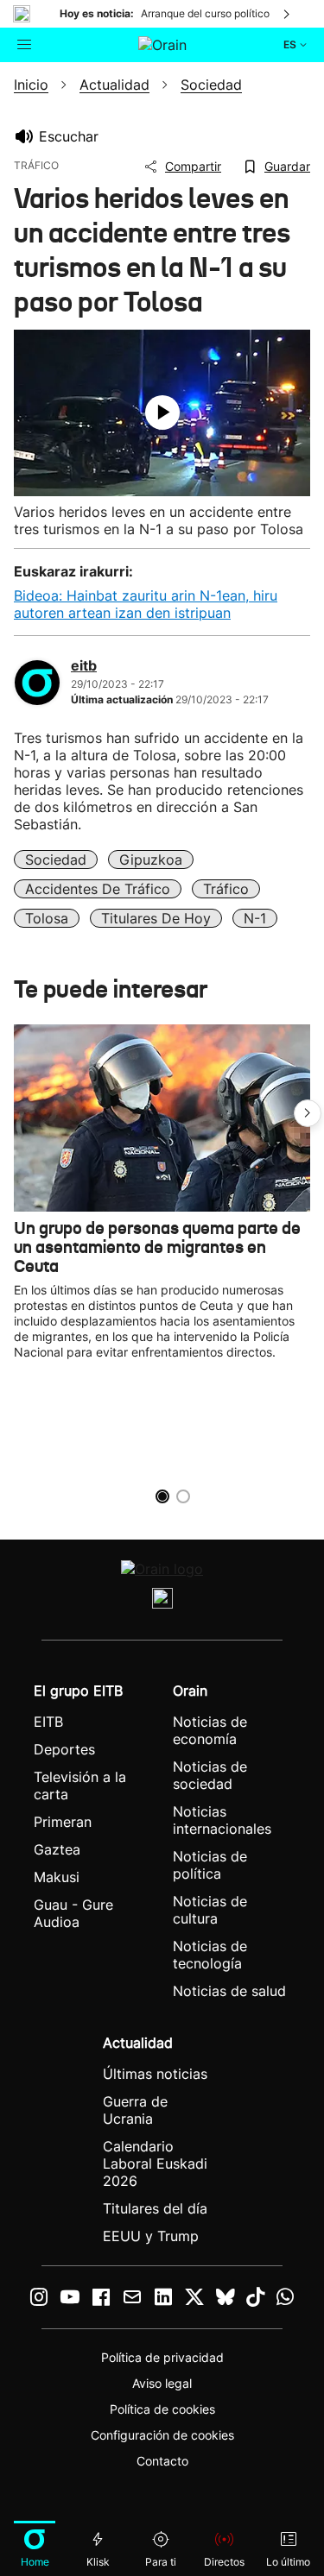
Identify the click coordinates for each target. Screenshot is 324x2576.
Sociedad (56, 860)
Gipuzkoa (151, 860)
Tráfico (226, 889)
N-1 (255, 918)
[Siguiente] (288, 14)
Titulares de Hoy (156, 918)
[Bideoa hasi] (162, 413)
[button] (308, 1113)
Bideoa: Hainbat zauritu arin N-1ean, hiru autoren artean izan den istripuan (146, 604)
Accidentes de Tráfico (98, 889)
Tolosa (47, 918)
